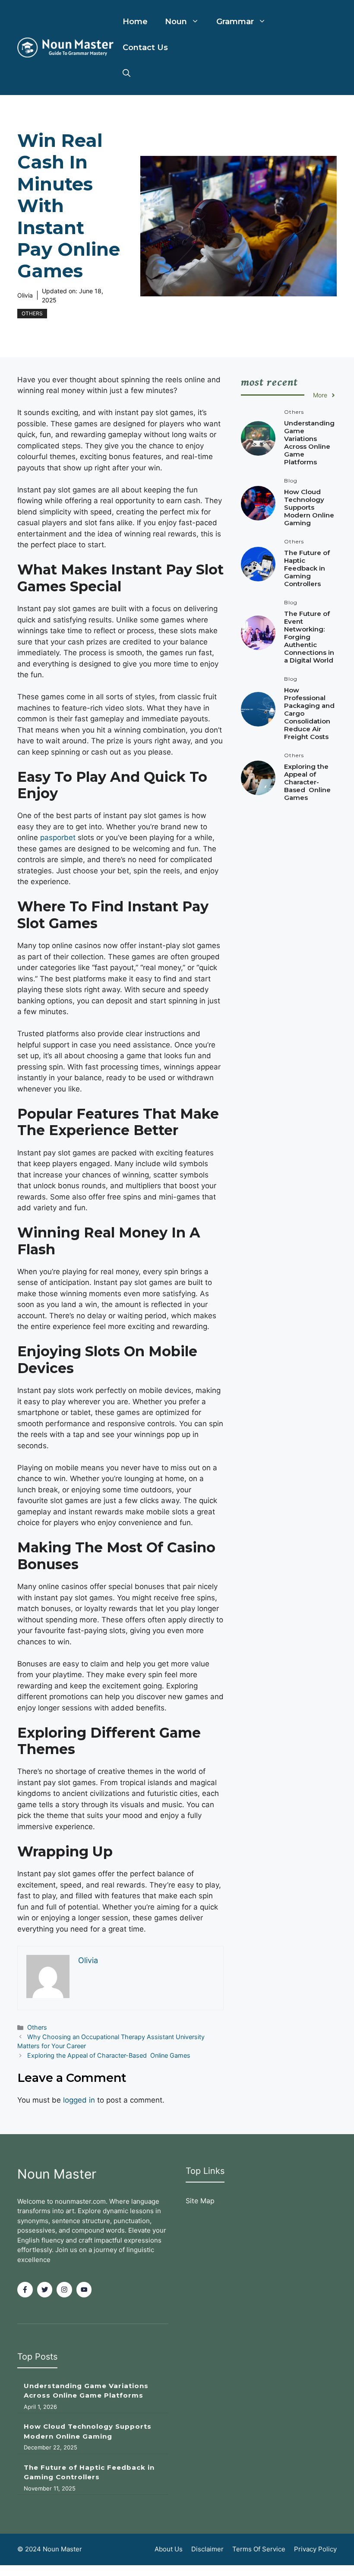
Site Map (200, 2201)
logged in (79, 2100)
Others (32, 313)
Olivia (25, 295)
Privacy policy (315, 2549)
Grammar (235, 22)
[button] (126, 73)
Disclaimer (207, 2549)
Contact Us (145, 48)
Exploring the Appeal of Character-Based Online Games (109, 2055)
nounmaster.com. (81, 2201)
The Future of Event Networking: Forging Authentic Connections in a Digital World (309, 637)
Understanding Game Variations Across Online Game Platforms (309, 443)
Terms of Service (259, 2549)
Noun (176, 22)
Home (135, 22)
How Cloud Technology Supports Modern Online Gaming (309, 507)
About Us (169, 2549)
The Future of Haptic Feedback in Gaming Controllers (307, 568)
